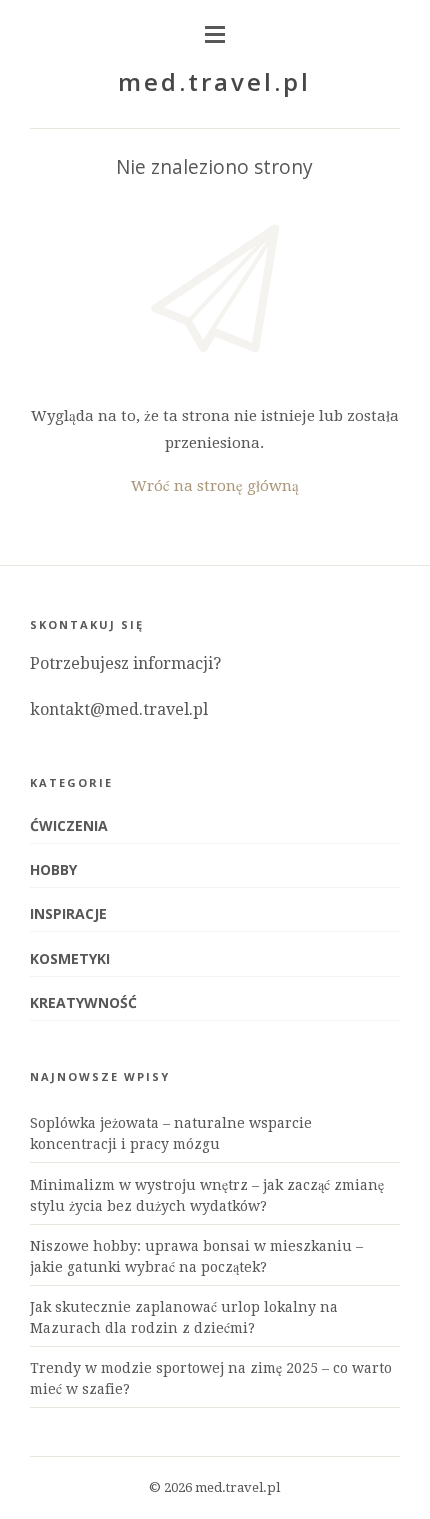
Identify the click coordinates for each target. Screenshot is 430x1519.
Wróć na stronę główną (215, 486)
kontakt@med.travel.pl (119, 709)
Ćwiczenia (69, 825)
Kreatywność (83, 1002)
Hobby (53, 869)
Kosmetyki (70, 958)
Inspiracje (68, 913)
